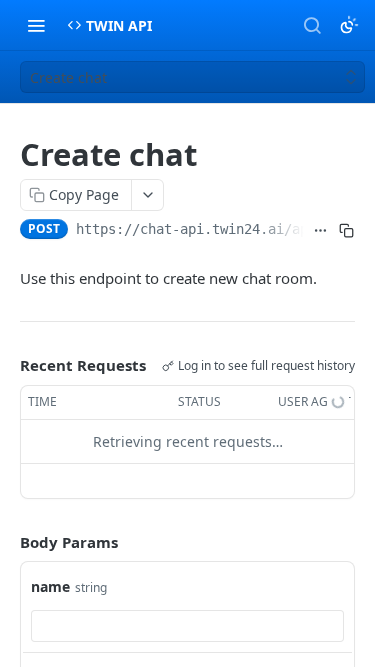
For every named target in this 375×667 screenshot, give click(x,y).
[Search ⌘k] (312, 25)
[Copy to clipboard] (346, 231)
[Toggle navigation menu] (36, 25)
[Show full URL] (321, 231)
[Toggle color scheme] (349, 25)
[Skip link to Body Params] (6, 542)
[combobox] (187, 626)
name (50, 586)
